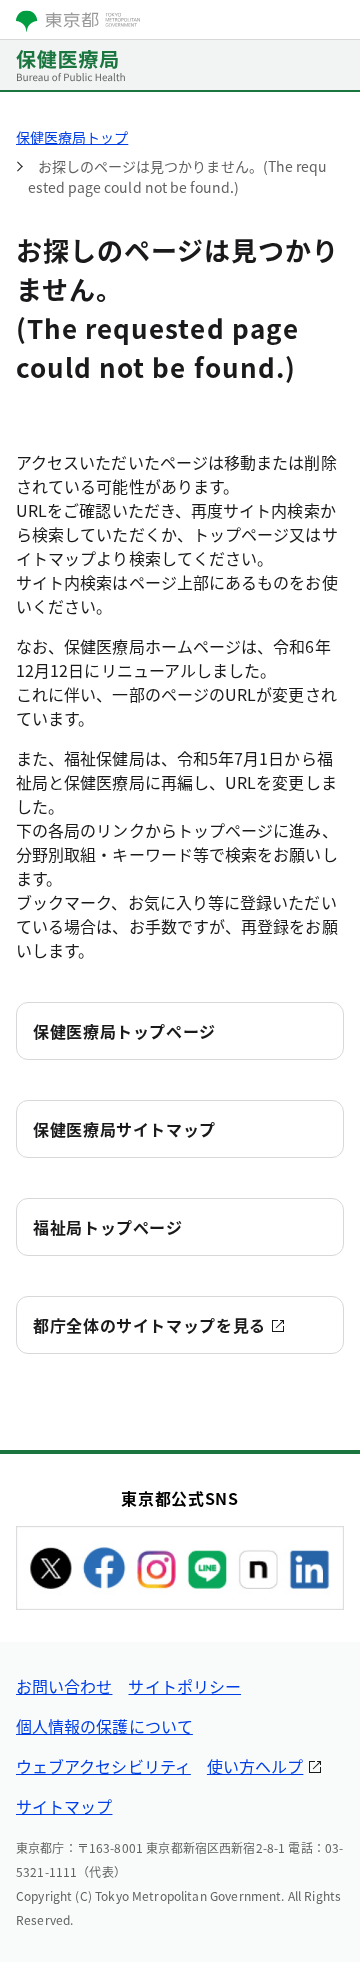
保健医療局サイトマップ (124, 1129)
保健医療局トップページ (124, 1031)
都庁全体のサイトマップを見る (149, 1325)
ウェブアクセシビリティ (103, 1766)
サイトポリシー (184, 1686)
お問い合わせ (64, 1686)
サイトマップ (64, 1806)
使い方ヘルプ (255, 1766)
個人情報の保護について (104, 1726)
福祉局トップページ (108, 1227)
